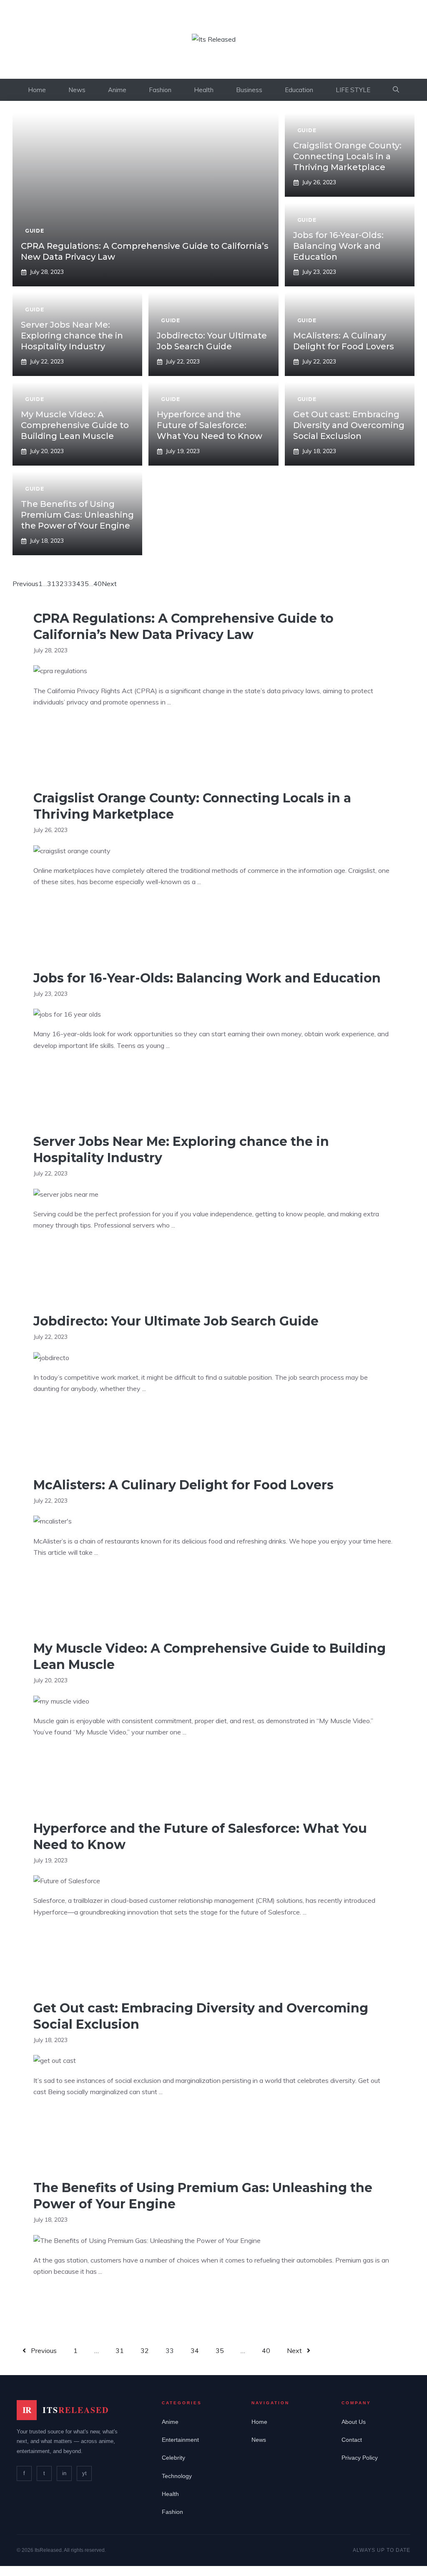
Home (37, 90)
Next (109, 584)
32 (60, 584)
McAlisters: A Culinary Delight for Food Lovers (183, 1485)
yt (84, 2473)
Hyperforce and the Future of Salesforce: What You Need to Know (210, 425)
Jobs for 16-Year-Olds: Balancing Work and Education (338, 246)
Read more (58, 728)
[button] (396, 90)
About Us (354, 2422)
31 (51, 584)
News (77, 90)
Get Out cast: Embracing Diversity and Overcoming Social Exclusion (349, 425)
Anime (117, 90)
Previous (25, 584)
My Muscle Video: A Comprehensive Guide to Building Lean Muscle (75, 425)
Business (249, 90)
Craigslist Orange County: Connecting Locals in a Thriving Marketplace (347, 156)
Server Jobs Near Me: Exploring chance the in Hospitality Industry (72, 336)
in (64, 2473)
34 (76, 584)
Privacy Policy (360, 2458)
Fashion (160, 90)
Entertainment (180, 2440)
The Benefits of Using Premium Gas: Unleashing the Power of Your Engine (77, 515)
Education (299, 90)
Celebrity (173, 2458)
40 (98, 584)
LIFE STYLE (353, 90)
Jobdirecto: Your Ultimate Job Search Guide (176, 1321)
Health (204, 90)
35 (85, 584)
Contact (352, 2440)
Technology (177, 2476)
